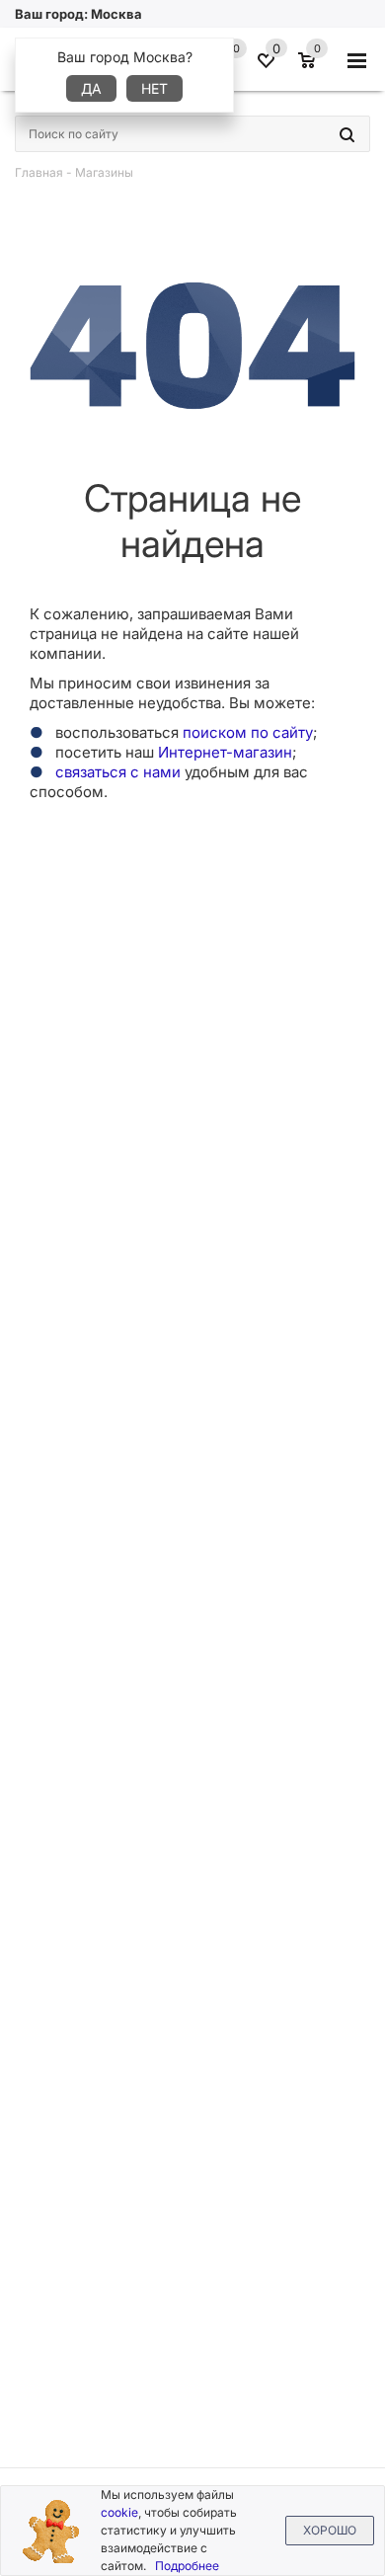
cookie (119, 2512)
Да (91, 88)
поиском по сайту (248, 732)
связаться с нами (118, 772)
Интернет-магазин (225, 752)
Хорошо (330, 2530)
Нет (154, 88)
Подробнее (187, 2566)
